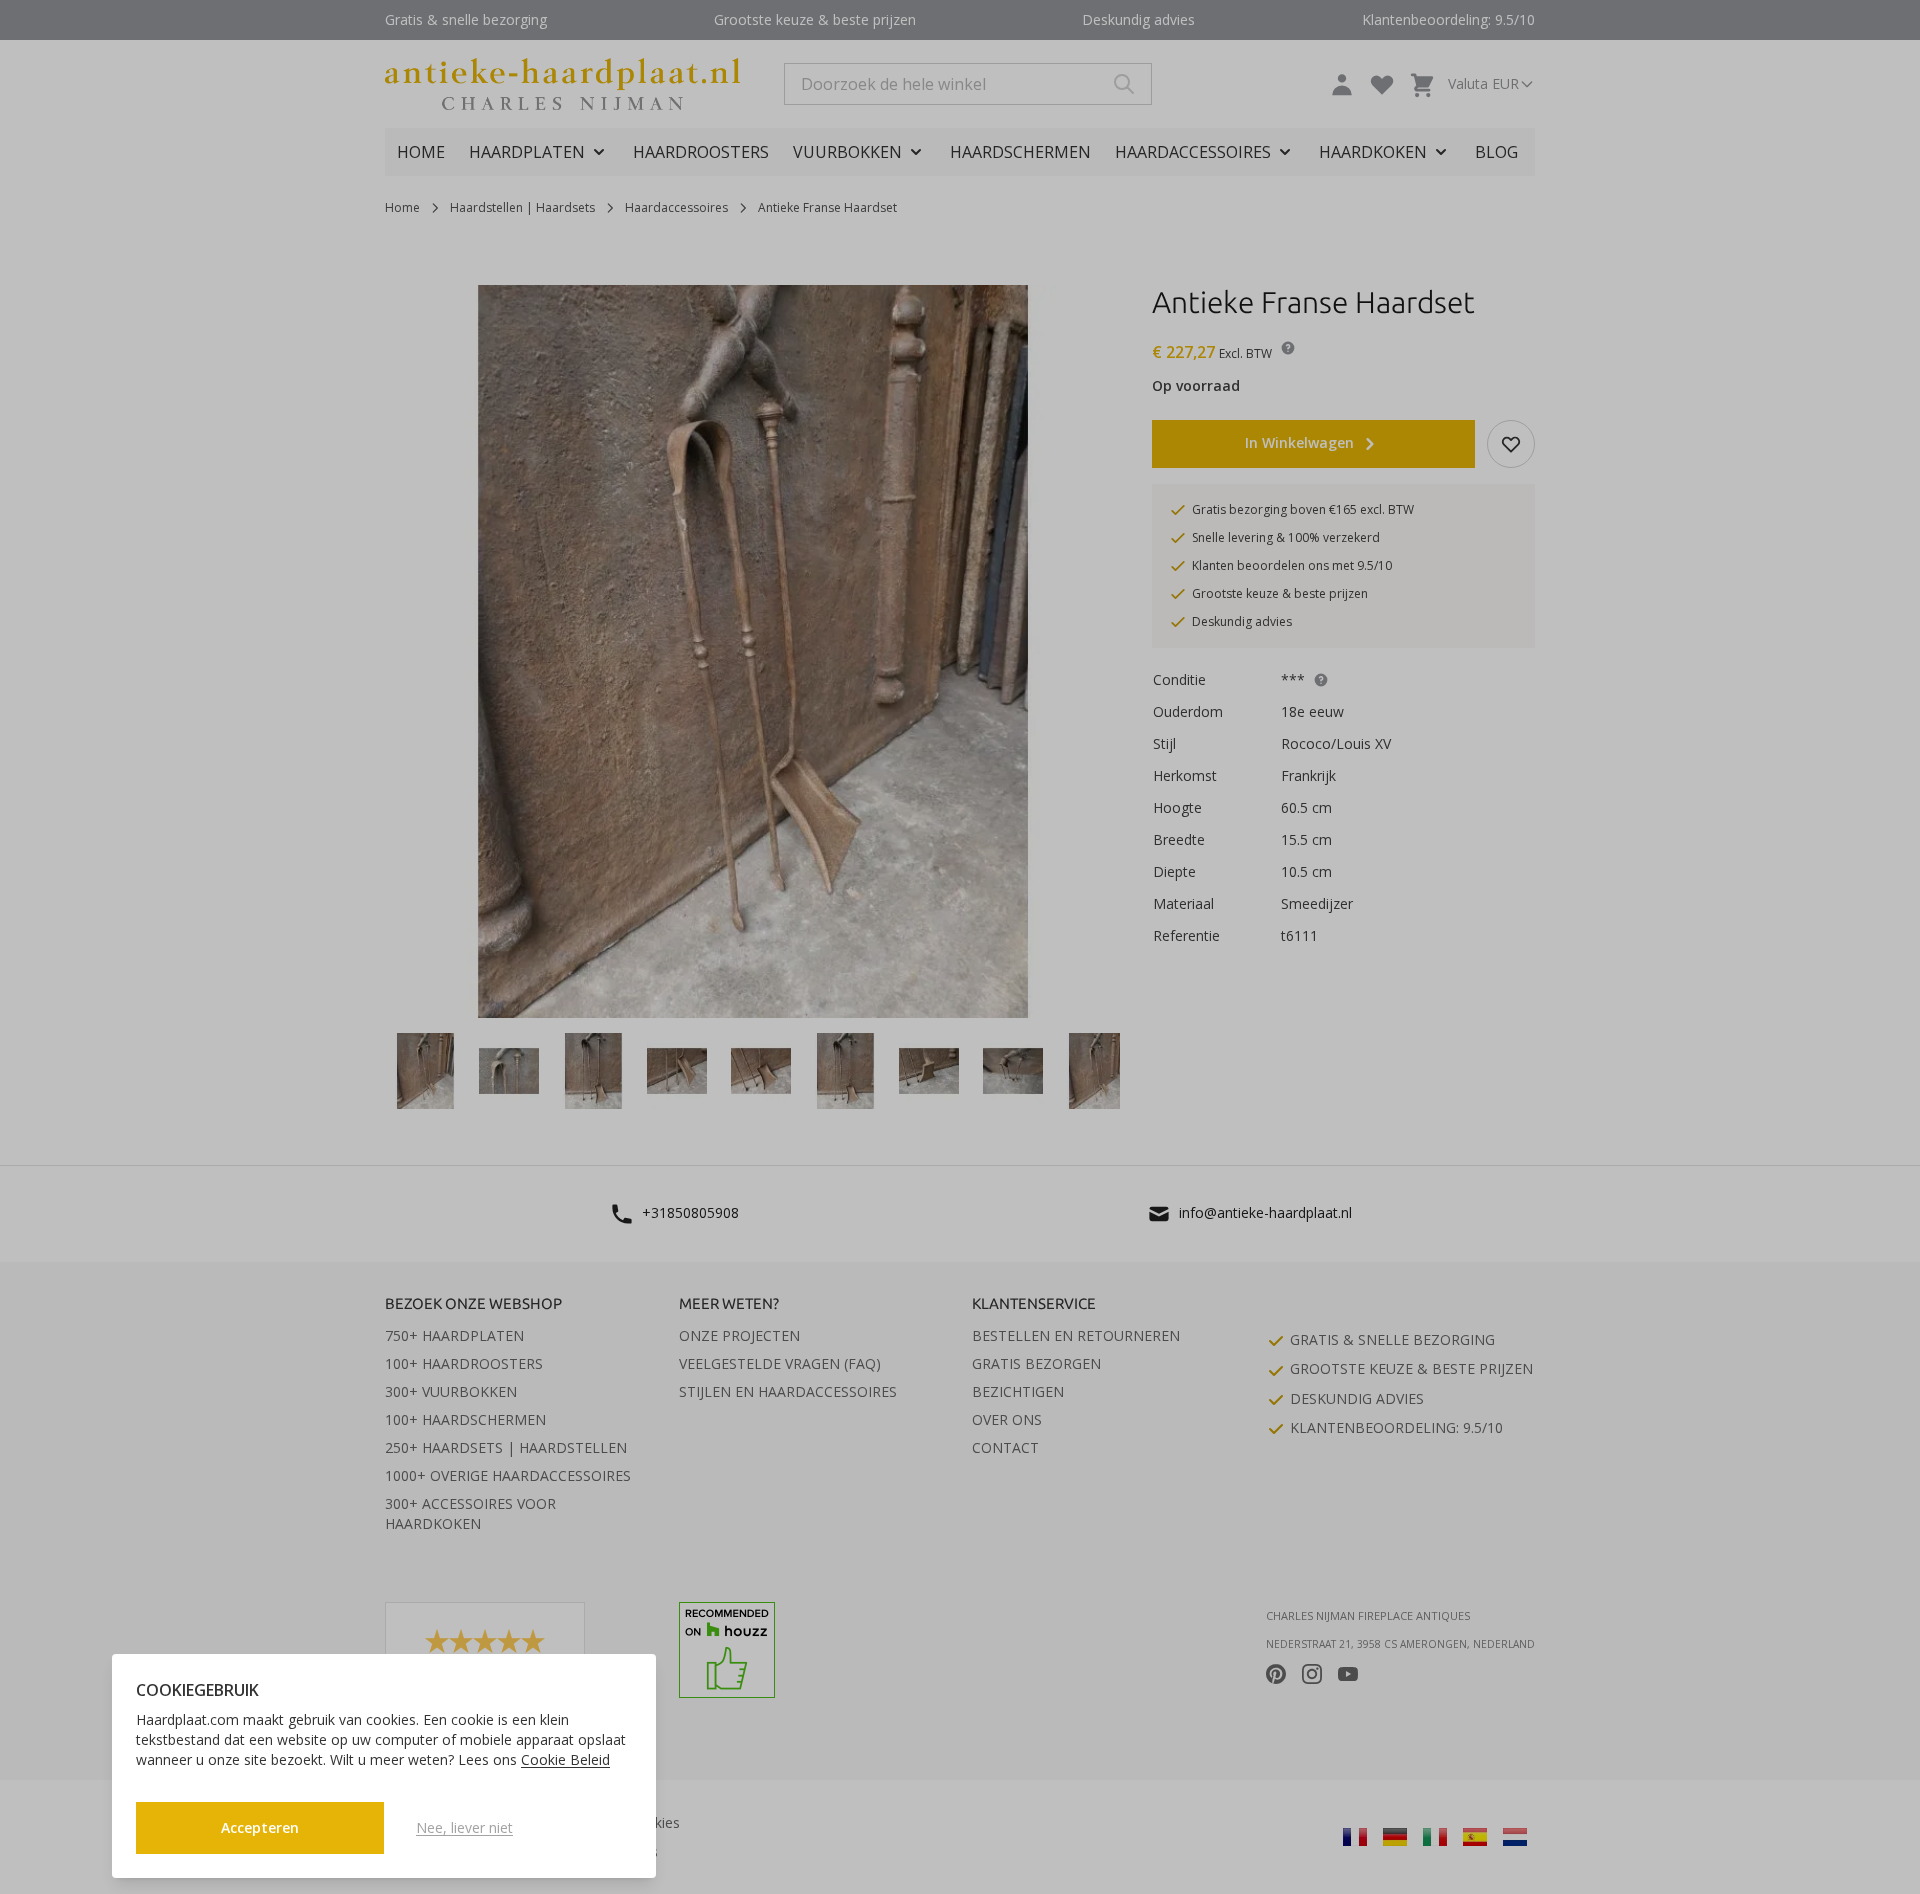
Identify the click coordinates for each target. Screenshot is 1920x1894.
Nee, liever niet (464, 1827)
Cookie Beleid (565, 1759)
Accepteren (260, 1827)
